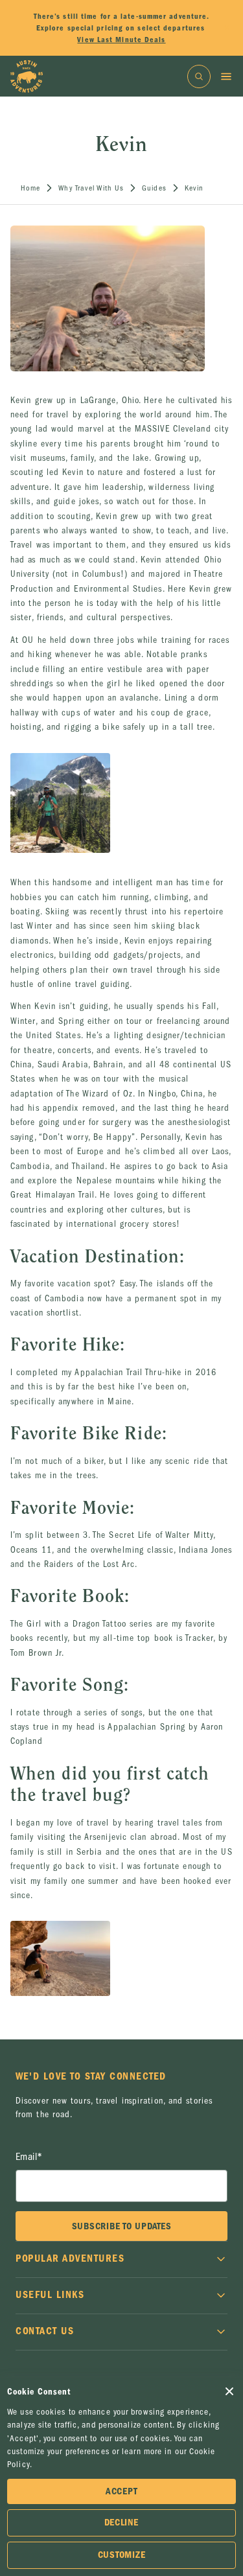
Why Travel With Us (91, 188)
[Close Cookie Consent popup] (229, 2391)
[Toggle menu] (226, 76)
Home (30, 188)
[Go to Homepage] (27, 76)
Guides (154, 188)
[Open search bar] (199, 76)
